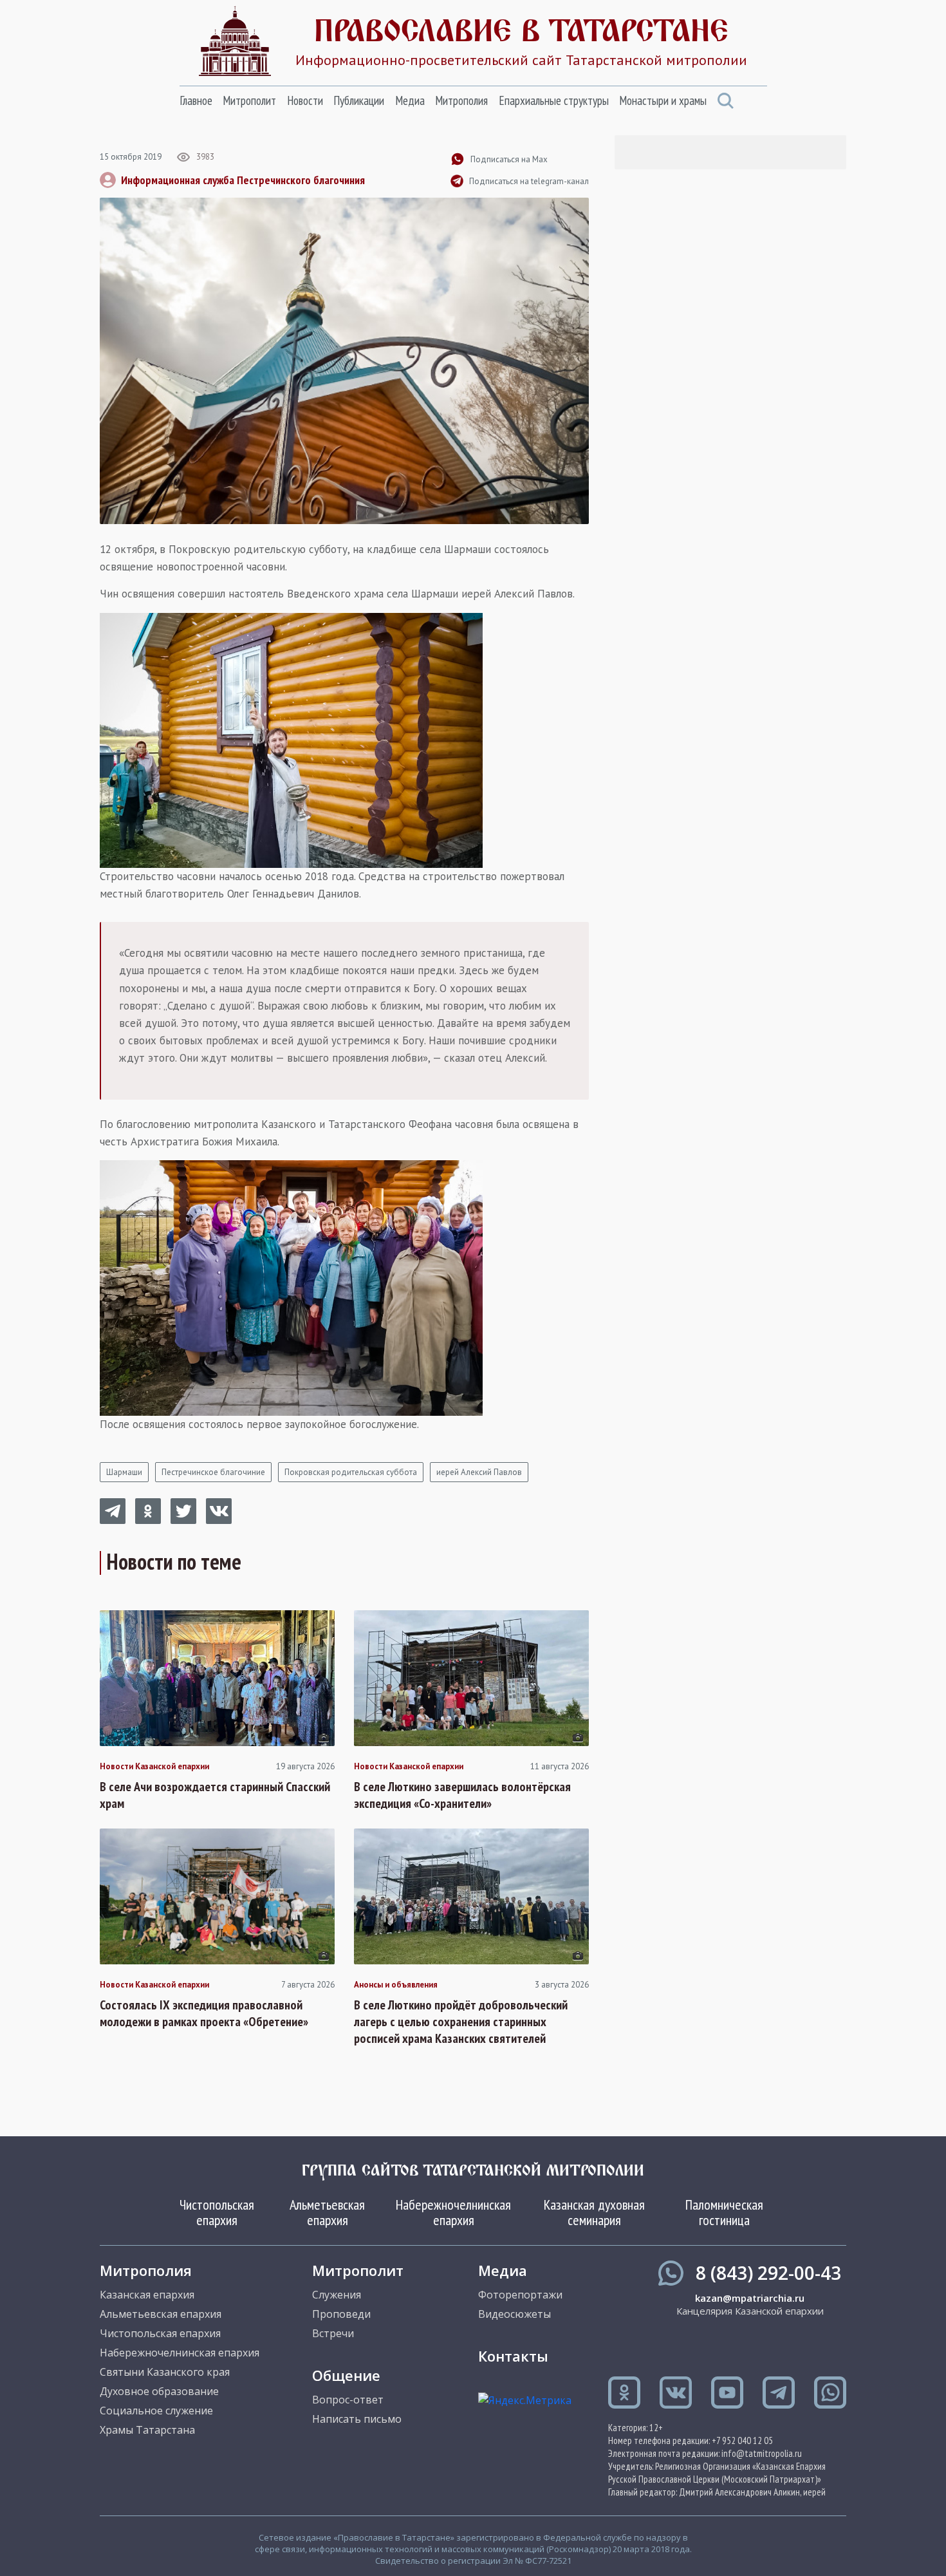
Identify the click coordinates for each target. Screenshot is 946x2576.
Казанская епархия (147, 2295)
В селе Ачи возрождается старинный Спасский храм (215, 1795)
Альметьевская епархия (327, 2212)
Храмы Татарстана (147, 2430)
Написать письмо (357, 2419)
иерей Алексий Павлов (479, 1472)
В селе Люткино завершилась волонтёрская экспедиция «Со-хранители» (462, 1795)
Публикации (359, 100)
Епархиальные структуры (554, 100)
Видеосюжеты (515, 2314)
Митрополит (249, 100)
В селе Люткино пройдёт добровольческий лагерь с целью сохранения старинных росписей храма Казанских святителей (461, 2022)
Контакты (513, 2356)
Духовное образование (159, 2391)
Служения (337, 2295)
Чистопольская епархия (217, 2212)
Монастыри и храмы (663, 100)
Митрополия (461, 100)
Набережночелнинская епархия (453, 2212)
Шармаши (124, 1472)
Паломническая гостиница (724, 2212)
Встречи (333, 2333)
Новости (305, 100)
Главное (196, 100)
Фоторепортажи (520, 2295)
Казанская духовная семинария (594, 2212)
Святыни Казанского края (165, 2372)
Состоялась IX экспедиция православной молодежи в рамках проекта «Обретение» (204, 2013)
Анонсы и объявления (396, 1985)
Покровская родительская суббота (351, 1472)
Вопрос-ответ (348, 2400)
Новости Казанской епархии (154, 1767)
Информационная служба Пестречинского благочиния (243, 180)
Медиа (410, 100)
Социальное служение (156, 2411)
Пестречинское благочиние (213, 1472)
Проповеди (341, 2314)
